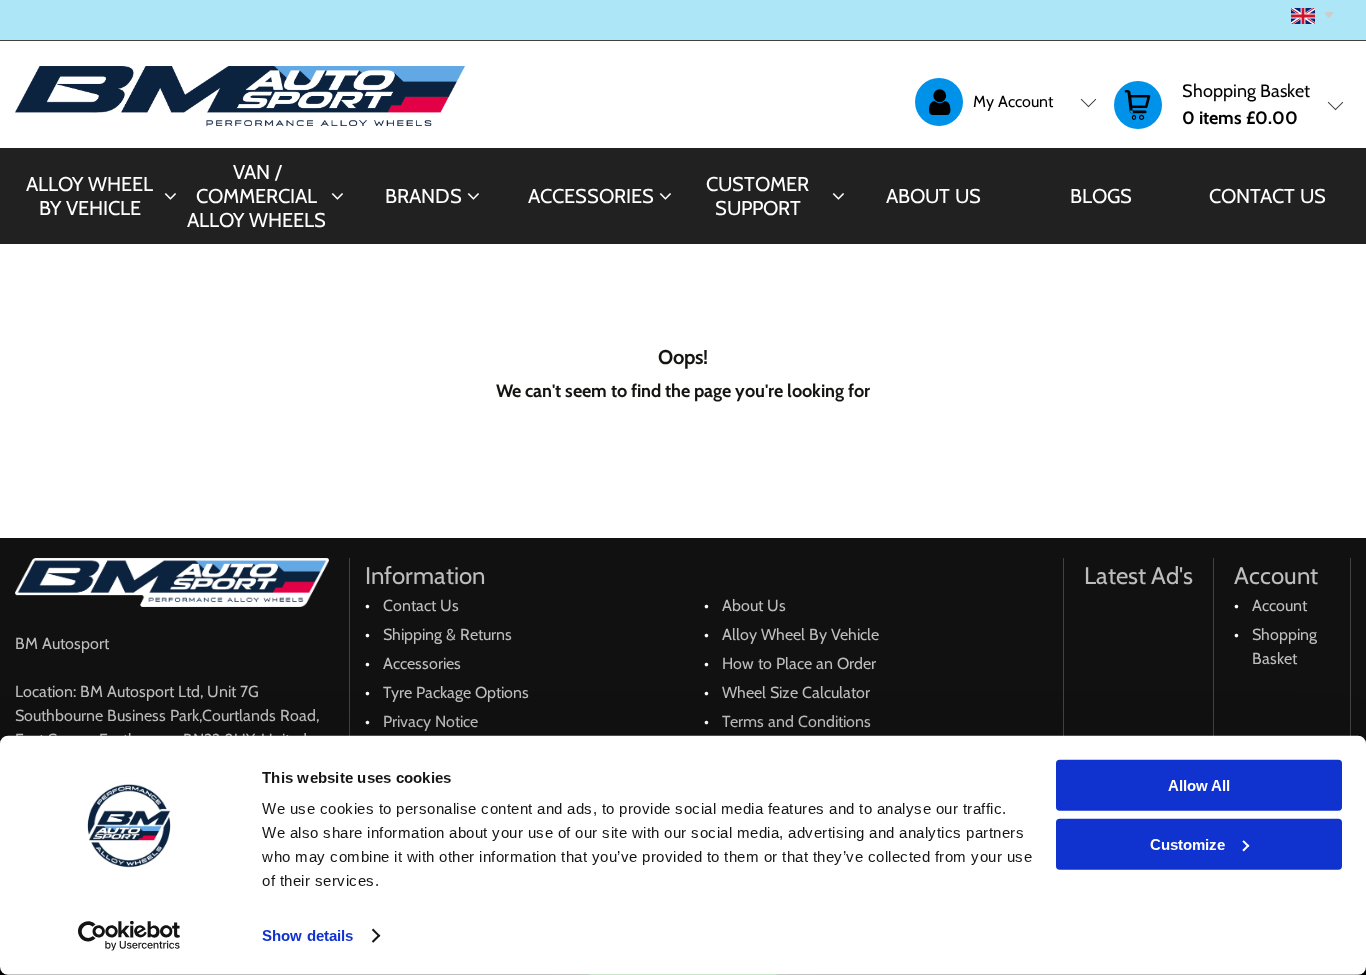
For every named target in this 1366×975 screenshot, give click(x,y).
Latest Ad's (1138, 575)
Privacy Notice (430, 721)
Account (1279, 605)
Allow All (1199, 785)
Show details (307, 935)
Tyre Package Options (456, 692)
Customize (1187, 843)
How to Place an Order (799, 663)
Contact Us (1267, 196)
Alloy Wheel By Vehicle (89, 196)
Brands (423, 196)
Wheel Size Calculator (796, 692)
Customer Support (757, 196)
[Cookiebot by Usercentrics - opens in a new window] (129, 936)
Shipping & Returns (447, 634)
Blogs (1101, 196)
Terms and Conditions (796, 721)
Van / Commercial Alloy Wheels (256, 196)
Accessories (591, 196)
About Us (933, 196)
